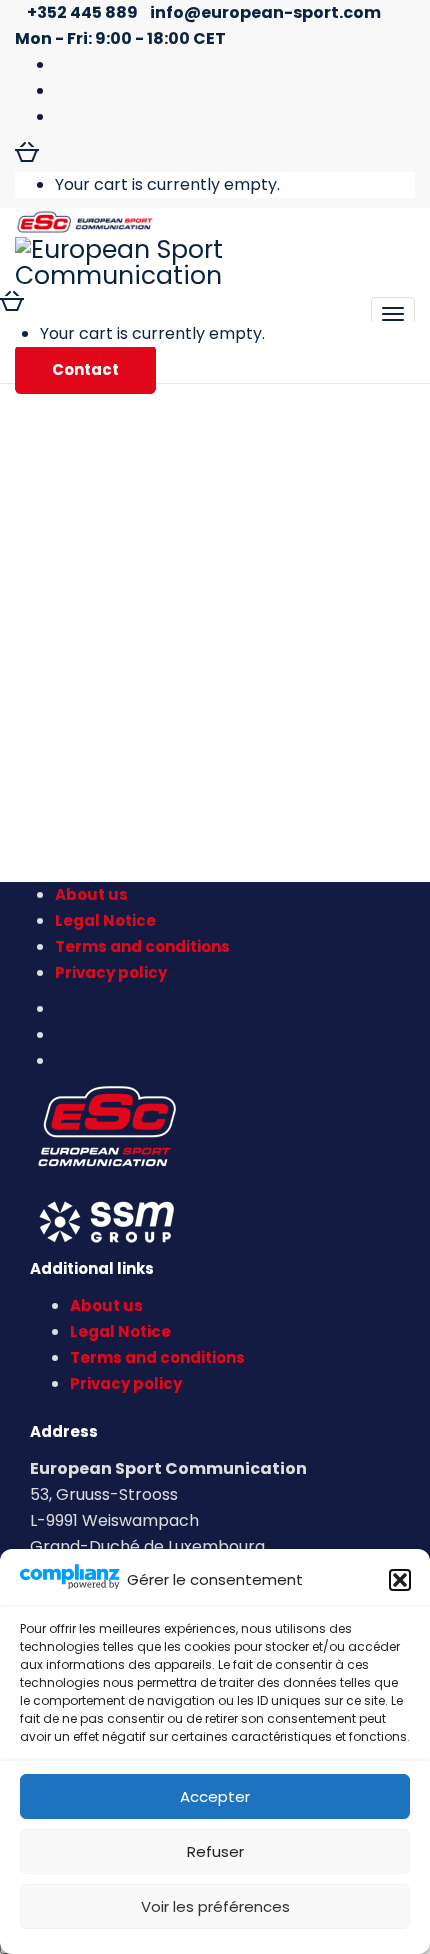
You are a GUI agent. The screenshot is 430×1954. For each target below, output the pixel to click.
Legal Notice (105, 920)
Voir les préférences (215, 1906)
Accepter (215, 1796)
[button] (400, 1580)
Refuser (215, 1851)
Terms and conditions (142, 946)
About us (91, 894)
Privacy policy (111, 972)
